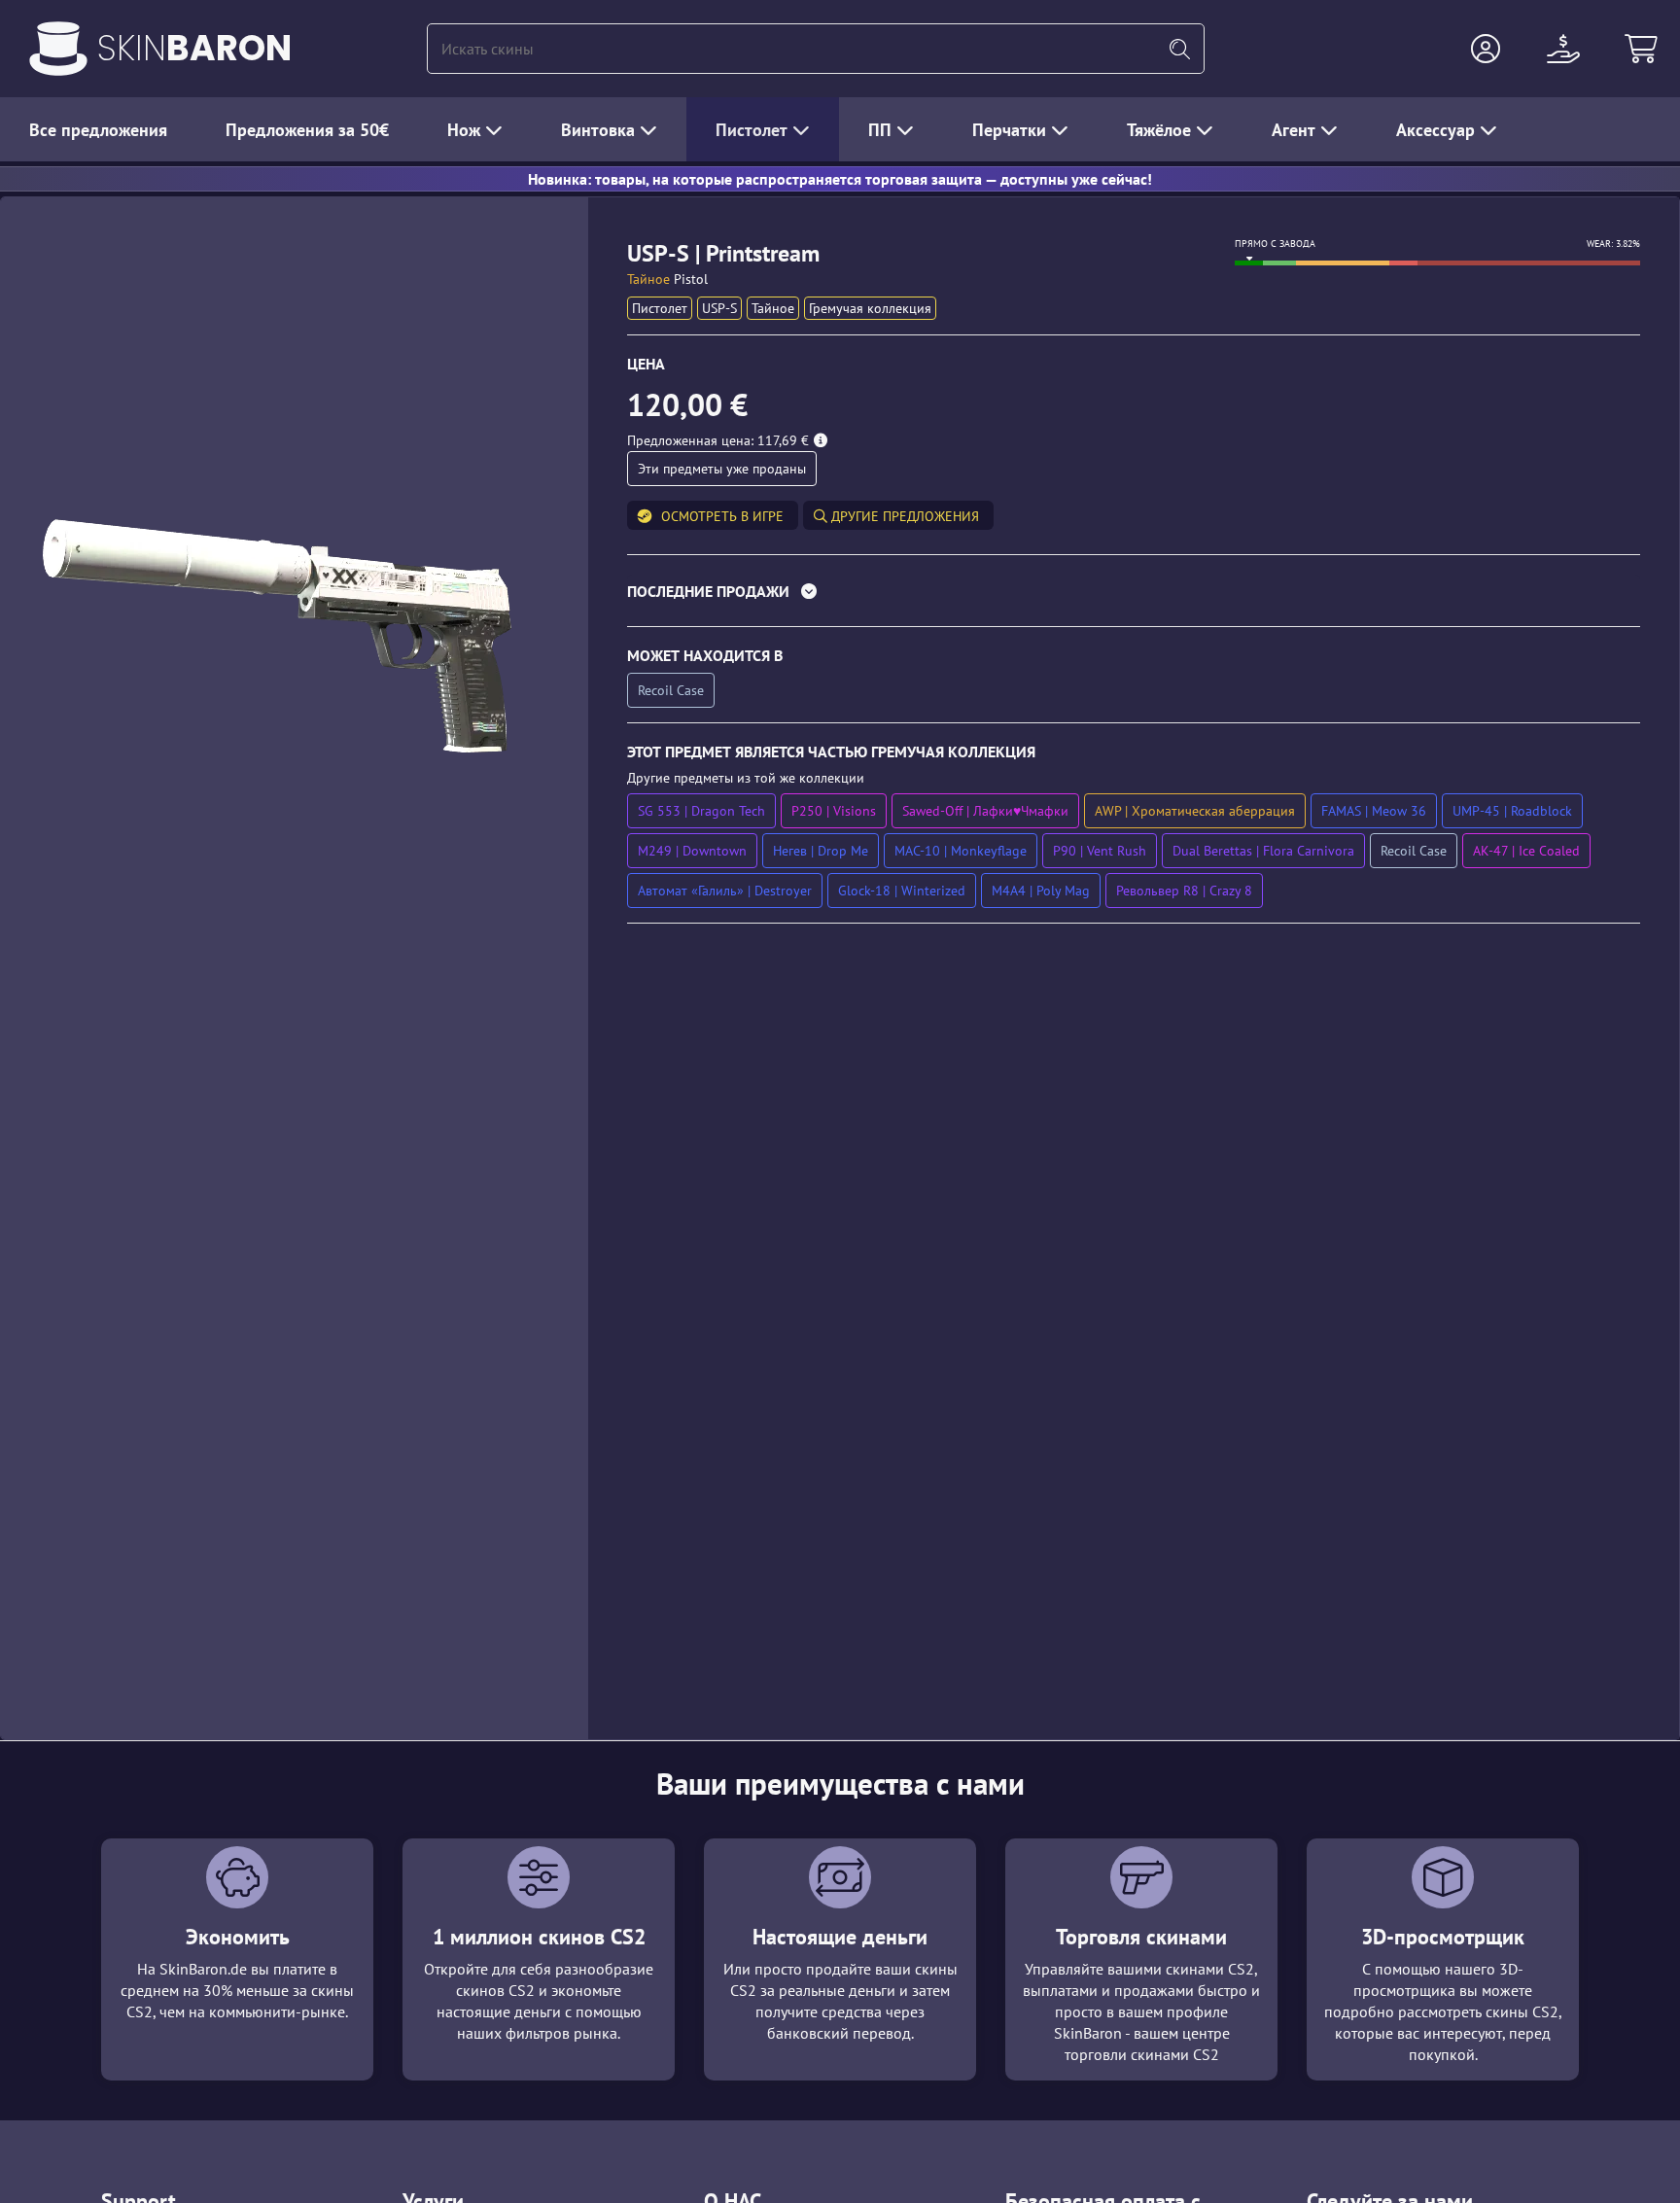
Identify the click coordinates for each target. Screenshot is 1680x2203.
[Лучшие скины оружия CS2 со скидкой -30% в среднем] (58, 49)
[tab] (1134, 595)
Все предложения (98, 130)
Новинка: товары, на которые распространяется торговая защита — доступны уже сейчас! (840, 179)
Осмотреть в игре (722, 516)
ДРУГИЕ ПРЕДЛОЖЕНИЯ (903, 516)
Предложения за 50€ (307, 130)
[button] (1486, 49)
